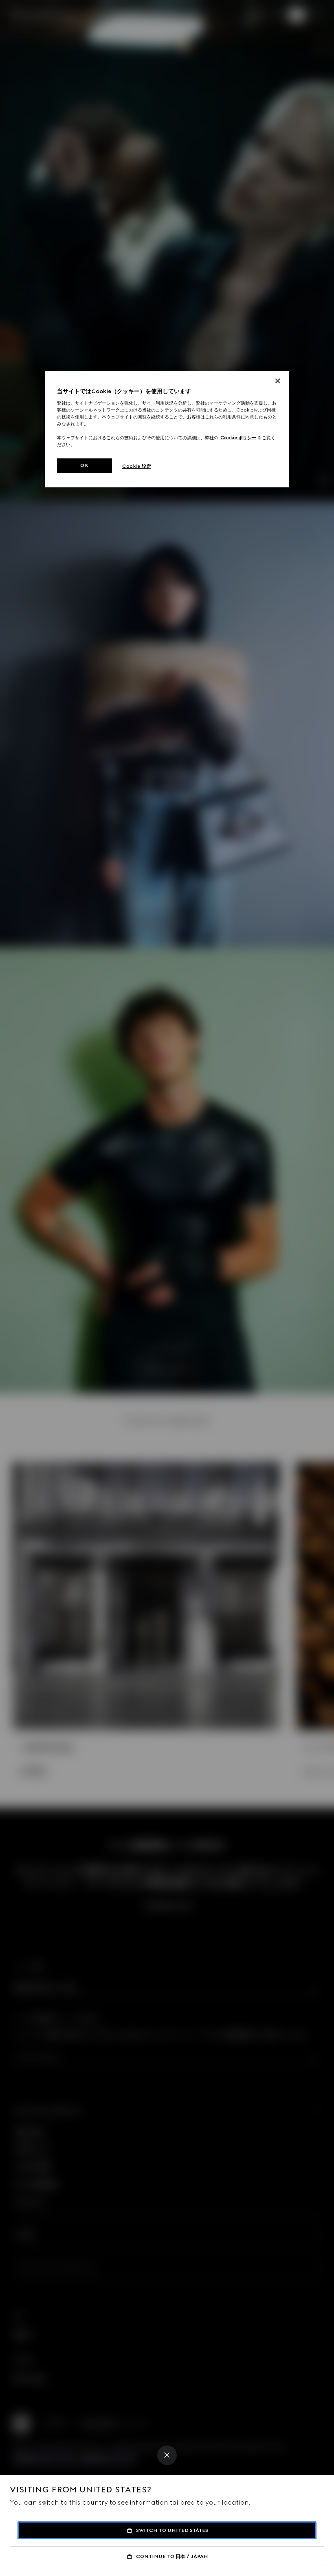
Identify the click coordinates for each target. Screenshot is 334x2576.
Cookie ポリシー (238, 438)
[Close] (167, 2455)
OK (84, 465)
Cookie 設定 (137, 466)
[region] (167, 429)
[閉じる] (278, 381)
